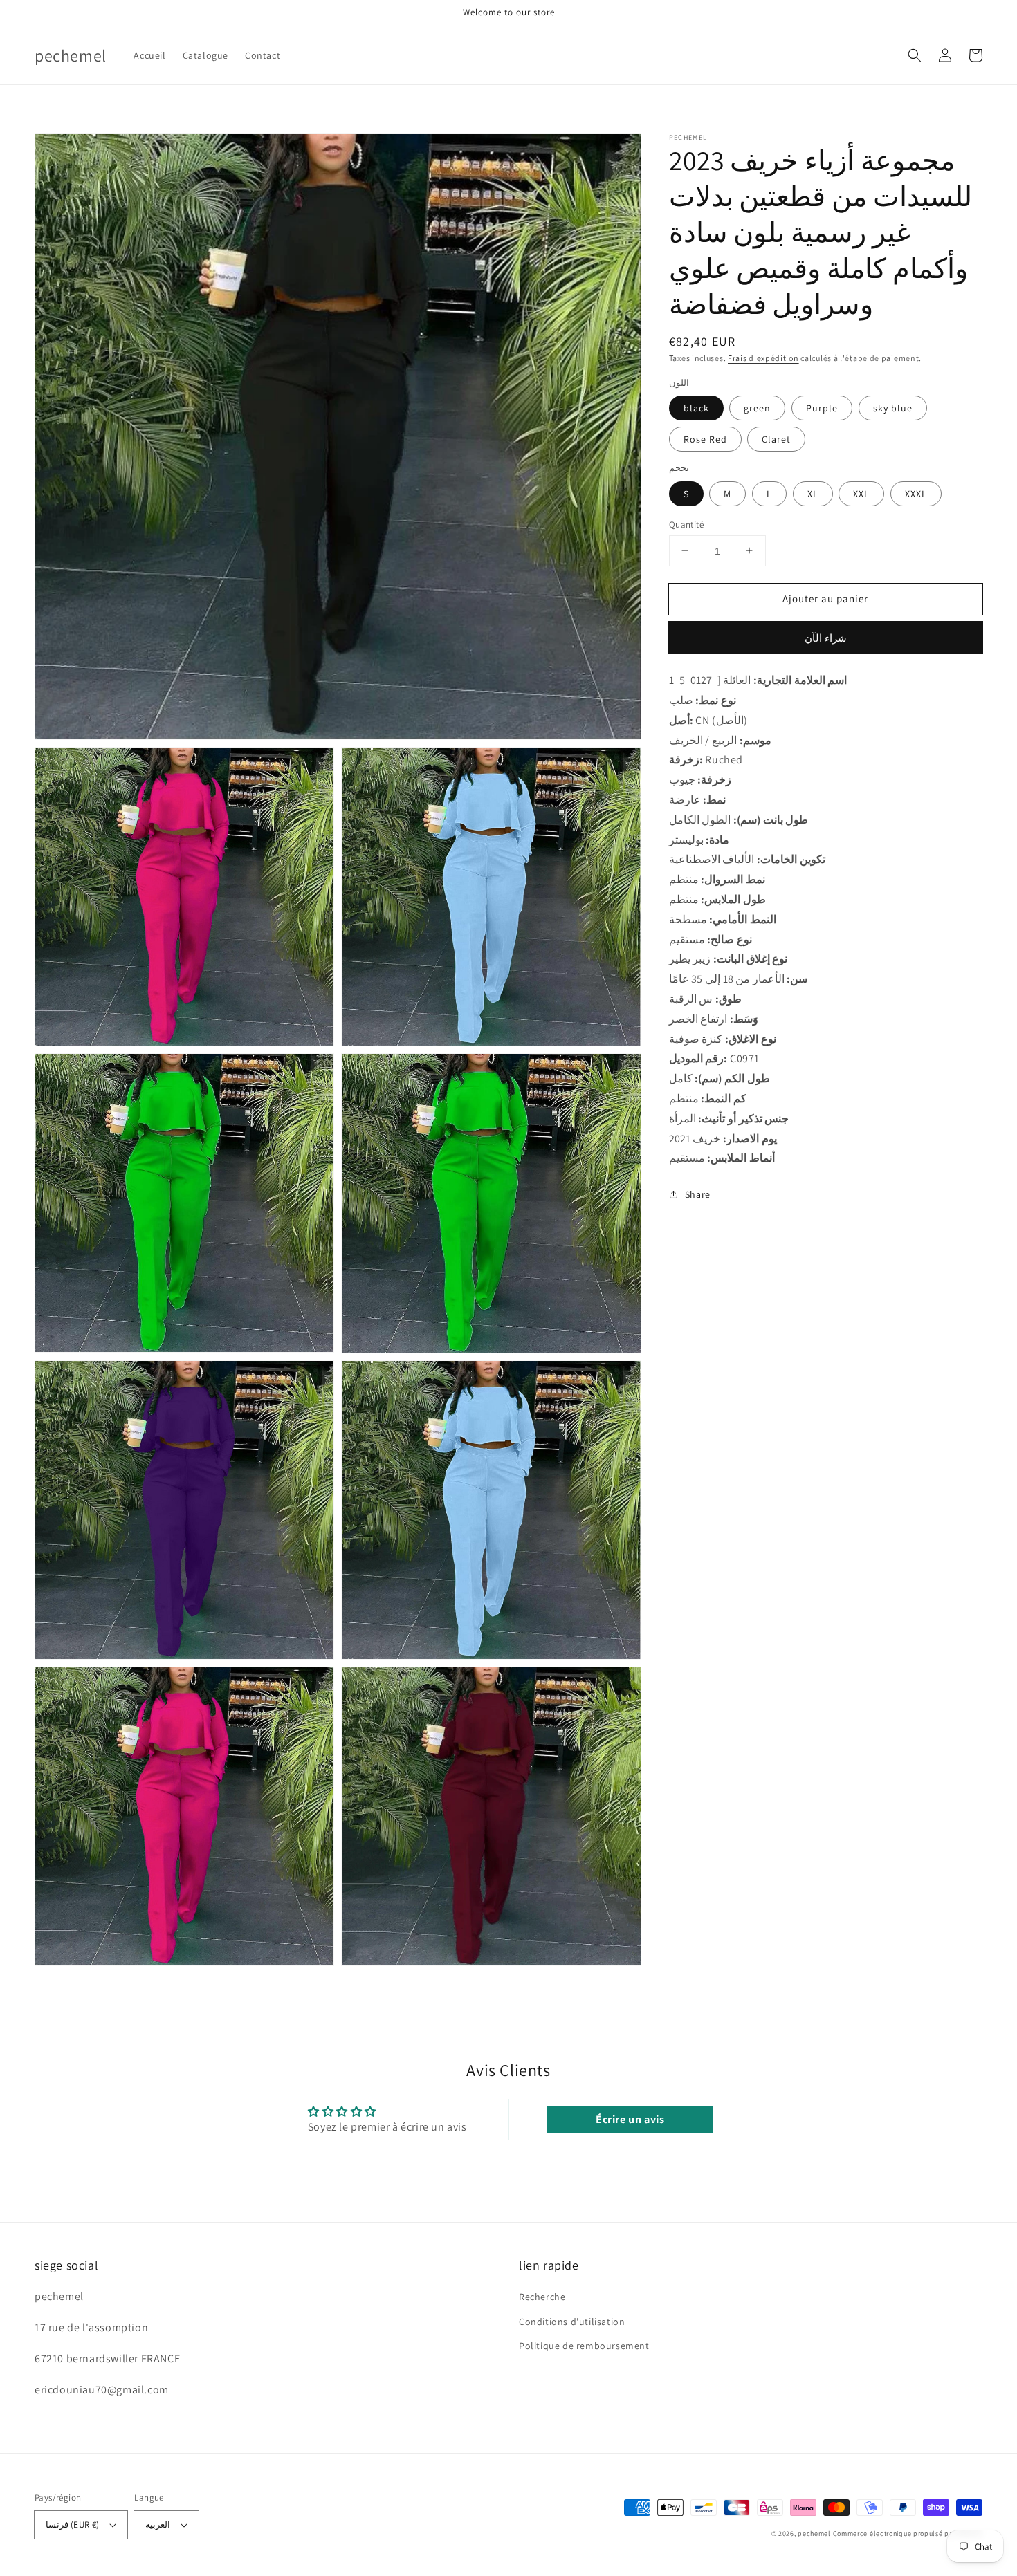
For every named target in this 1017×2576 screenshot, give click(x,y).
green (757, 408)
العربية (158, 2524)
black (696, 408)
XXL (861, 493)
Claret (776, 439)
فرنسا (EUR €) (72, 2524)
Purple (822, 408)
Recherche (542, 2297)
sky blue (893, 408)
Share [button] (698, 1194)
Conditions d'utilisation (572, 2322)
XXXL (916, 493)
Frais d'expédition (763, 358)
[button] (915, 55)
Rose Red (705, 439)
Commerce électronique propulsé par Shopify (908, 2533)
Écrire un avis (630, 2119)
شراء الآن (826, 638)
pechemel (814, 2533)
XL (813, 493)
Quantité (686, 524)
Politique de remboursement (584, 2346)
